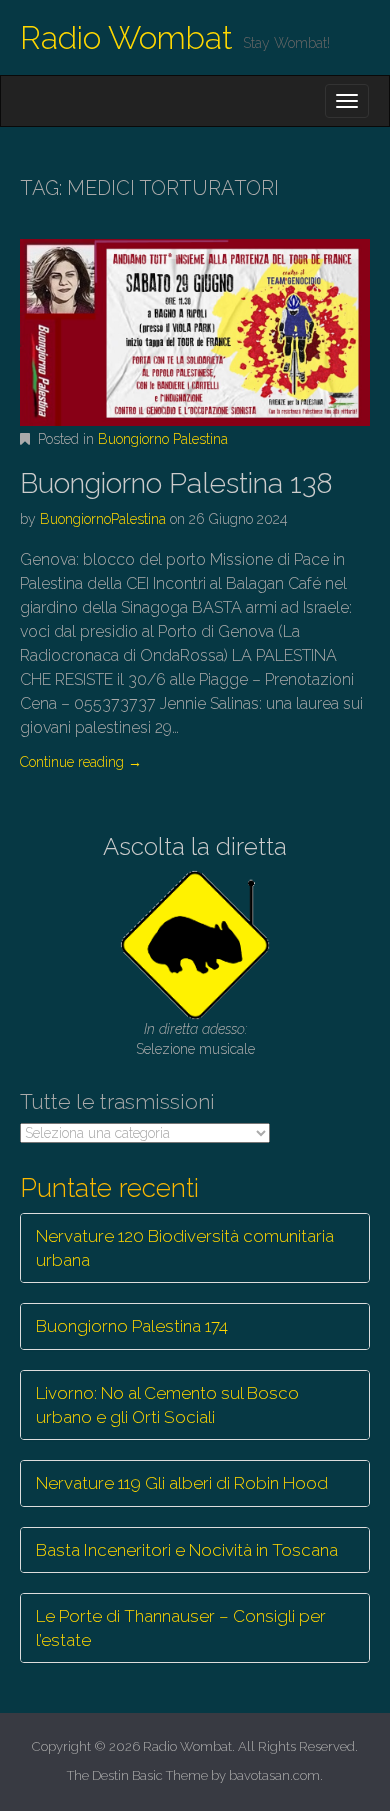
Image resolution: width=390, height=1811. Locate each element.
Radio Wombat (126, 37)
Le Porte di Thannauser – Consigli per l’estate (181, 1628)
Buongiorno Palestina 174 (132, 1326)
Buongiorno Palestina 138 (176, 483)
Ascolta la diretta (195, 846)
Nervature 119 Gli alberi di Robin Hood (182, 1483)
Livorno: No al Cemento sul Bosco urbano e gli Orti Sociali (167, 1405)
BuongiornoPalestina (103, 519)
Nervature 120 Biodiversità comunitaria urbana (185, 1248)
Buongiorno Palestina (163, 439)
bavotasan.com (274, 1775)
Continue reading (81, 762)
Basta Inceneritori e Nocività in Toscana (187, 1550)
